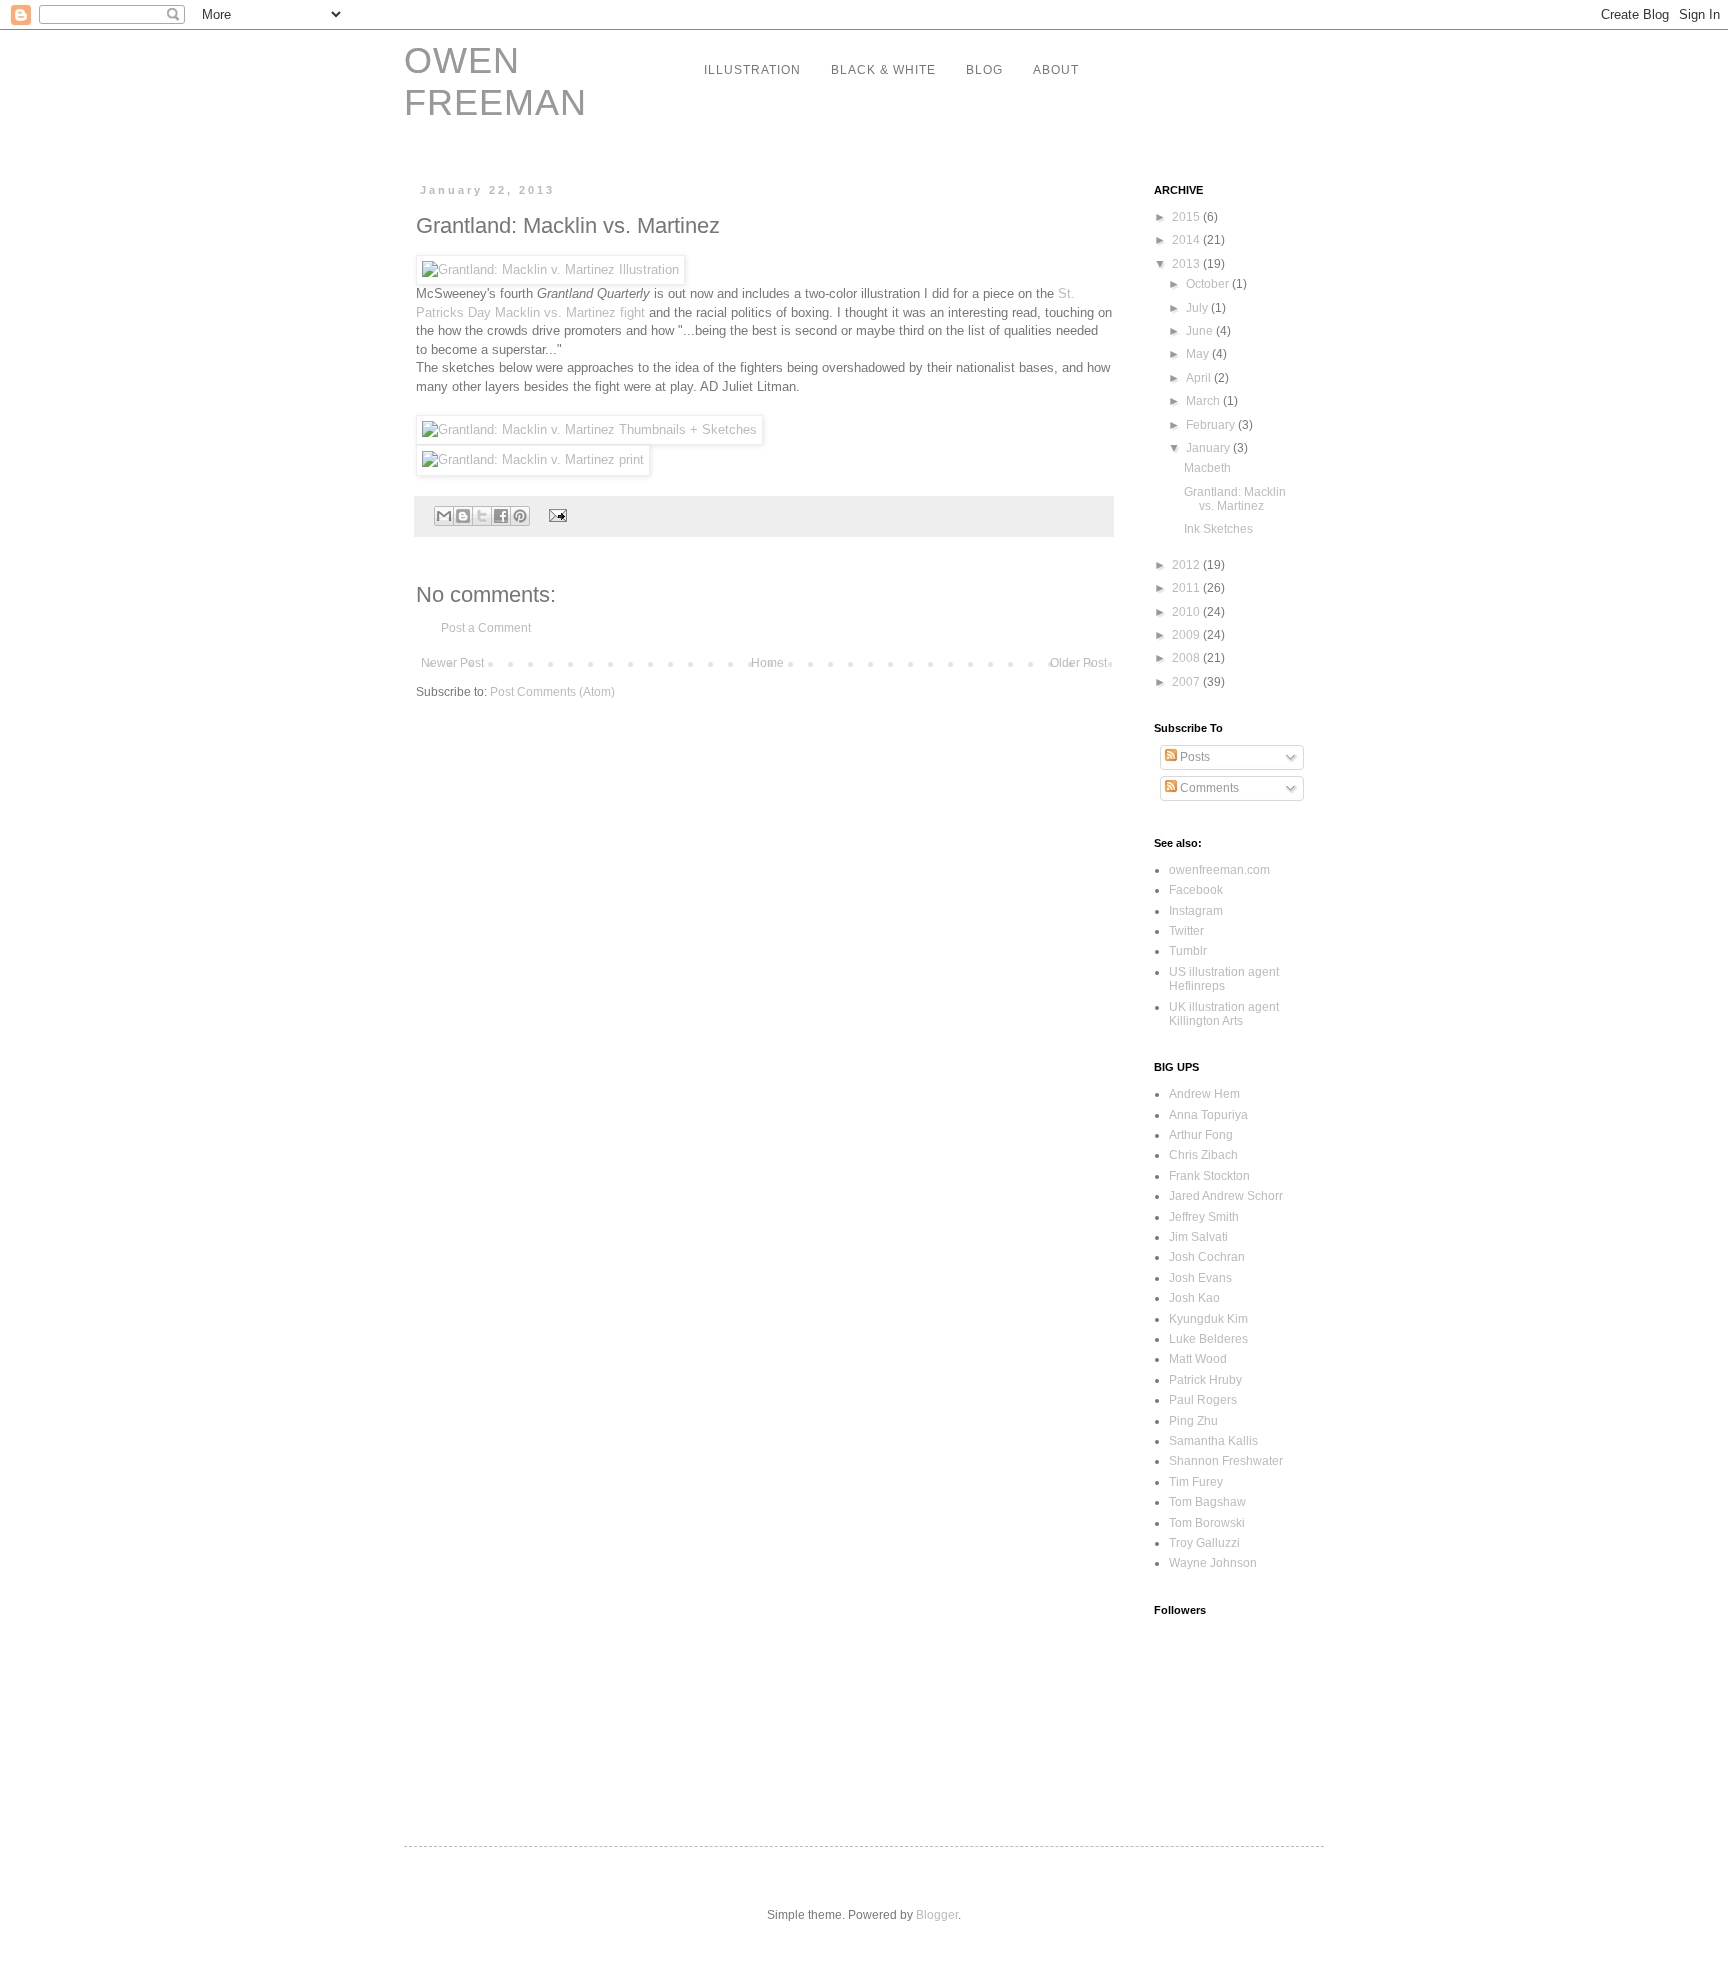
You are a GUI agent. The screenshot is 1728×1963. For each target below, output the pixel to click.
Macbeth (1207, 468)
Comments (1208, 788)
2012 (1187, 565)
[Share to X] (482, 516)
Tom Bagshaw (1207, 1502)
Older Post (1078, 663)
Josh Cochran (1207, 1257)
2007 (1187, 682)
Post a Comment (486, 628)
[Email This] (444, 516)
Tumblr (1188, 951)
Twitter (1186, 931)
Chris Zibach (1203, 1155)
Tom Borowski (1207, 1523)
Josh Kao (1194, 1298)
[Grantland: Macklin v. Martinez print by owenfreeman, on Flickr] (533, 459)
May (1199, 354)
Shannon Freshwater (1226, 1461)
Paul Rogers (1203, 1400)
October (1209, 284)
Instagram (1196, 911)
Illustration (752, 70)
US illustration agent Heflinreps (1224, 979)
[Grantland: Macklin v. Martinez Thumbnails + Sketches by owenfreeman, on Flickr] (589, 429)
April (1200, 378)
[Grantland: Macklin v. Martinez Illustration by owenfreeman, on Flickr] (550, 269)
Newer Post (452, 663)
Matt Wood (1198, 1359)
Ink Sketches (1218, 529)
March (1204, 401)
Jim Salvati (1198, 1237)
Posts (1193, 757)
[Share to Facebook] (501, 516)
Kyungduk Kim (1208, 1319)
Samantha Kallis (1213, 1441)
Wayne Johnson (1213, 1563)
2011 (1187, 588)
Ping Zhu (1193, 1421)
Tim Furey (1196, 1482)
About (1056, 70)
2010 (1187, 612)
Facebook (1196, 890)
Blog (984, 70)
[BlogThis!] (463, 516)
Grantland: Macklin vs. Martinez (1235, 499)
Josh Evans (1200, 1278)
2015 (1187, 217)
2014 (1187, 240)
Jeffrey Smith (1204, 1217)
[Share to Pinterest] (520, 516)
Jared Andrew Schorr (1226, 1196)
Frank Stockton (1209, 1176)
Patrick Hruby (1205, 1380)
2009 (1187, 635)
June (1201, 331)
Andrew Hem (1204, 1094)
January (1209, 448)
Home (767, 663)
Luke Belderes (1208, 1339)
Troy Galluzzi (1204, 1543)
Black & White (883, 70)
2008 (1187, 658)
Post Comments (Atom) (552, 692)
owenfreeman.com (1219, 870)
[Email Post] (555, 515)
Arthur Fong (1201, 1135)
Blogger (937, 1915)
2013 (1187, 264)
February (1212, 425)
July (1198, 308)
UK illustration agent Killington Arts (1224, 1014)
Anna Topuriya (1208, 1115)
